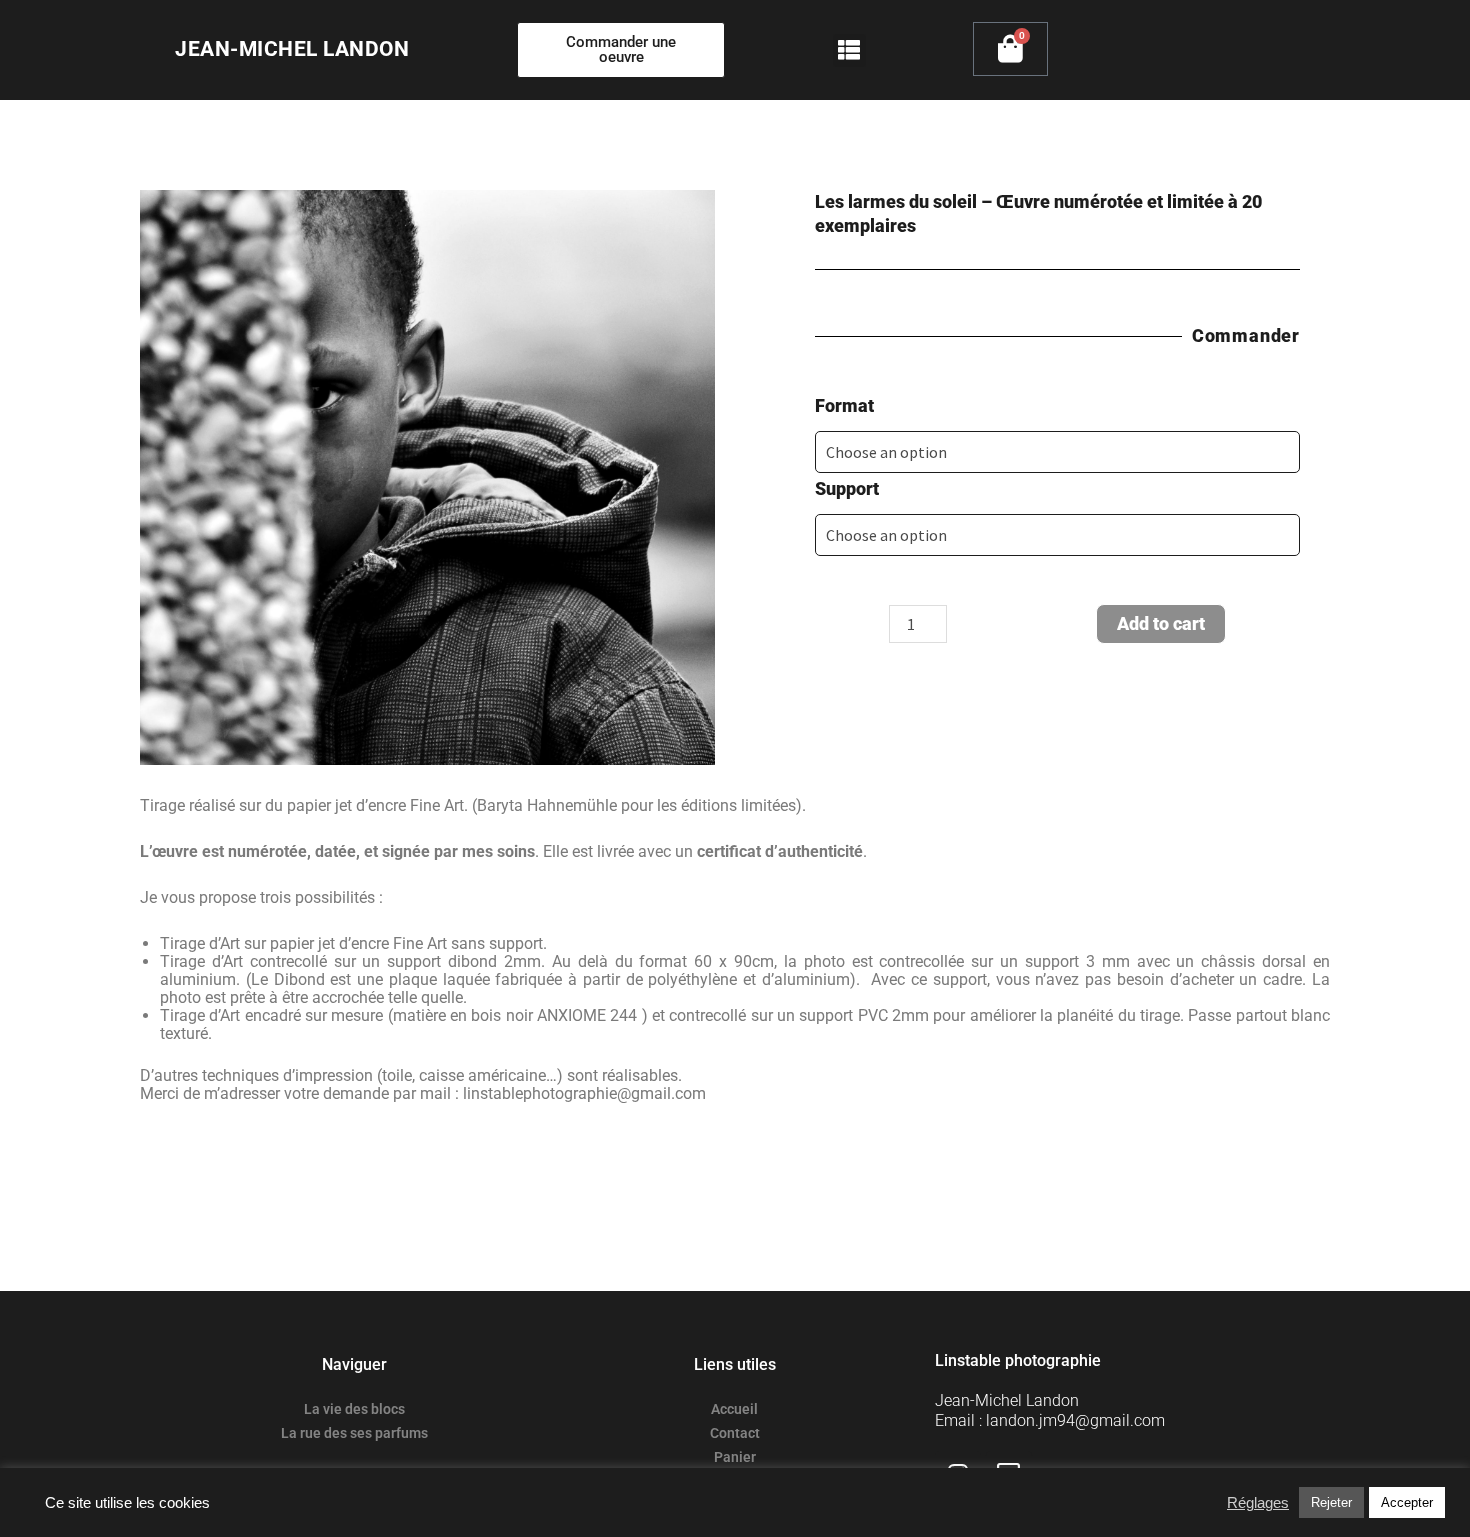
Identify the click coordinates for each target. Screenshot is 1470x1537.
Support (847, 488)
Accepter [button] (1407, 1502)
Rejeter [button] (1331, 1502)
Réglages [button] (1258, 1503)
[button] (849, 50)
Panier (735, 1457)
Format (844, 405)
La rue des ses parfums (354, 1433)
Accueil (734, 1409)
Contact (735, 1433)
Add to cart (1161, 623)
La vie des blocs (354, 1409)
